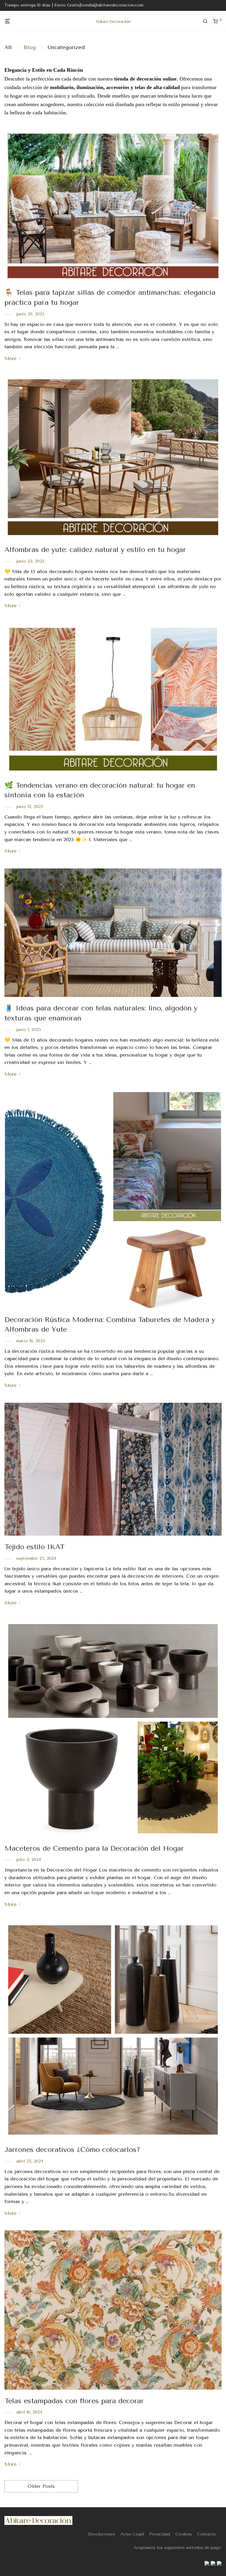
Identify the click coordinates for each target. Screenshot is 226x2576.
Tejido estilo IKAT (35, 1547)
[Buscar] (207, 21)
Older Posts (41, 2486)
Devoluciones (102, 2534)
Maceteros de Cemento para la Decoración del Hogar (94, 1848)
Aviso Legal (132, 2534)
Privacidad (160, 2534)
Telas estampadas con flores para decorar (74, 2401)
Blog (30, 47)
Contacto (207, 2534)
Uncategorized (66, 47)
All (8, 47)
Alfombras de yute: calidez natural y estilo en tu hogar (95, 550)
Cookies (184, 2534)
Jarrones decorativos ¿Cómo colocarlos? (72, 2150)
